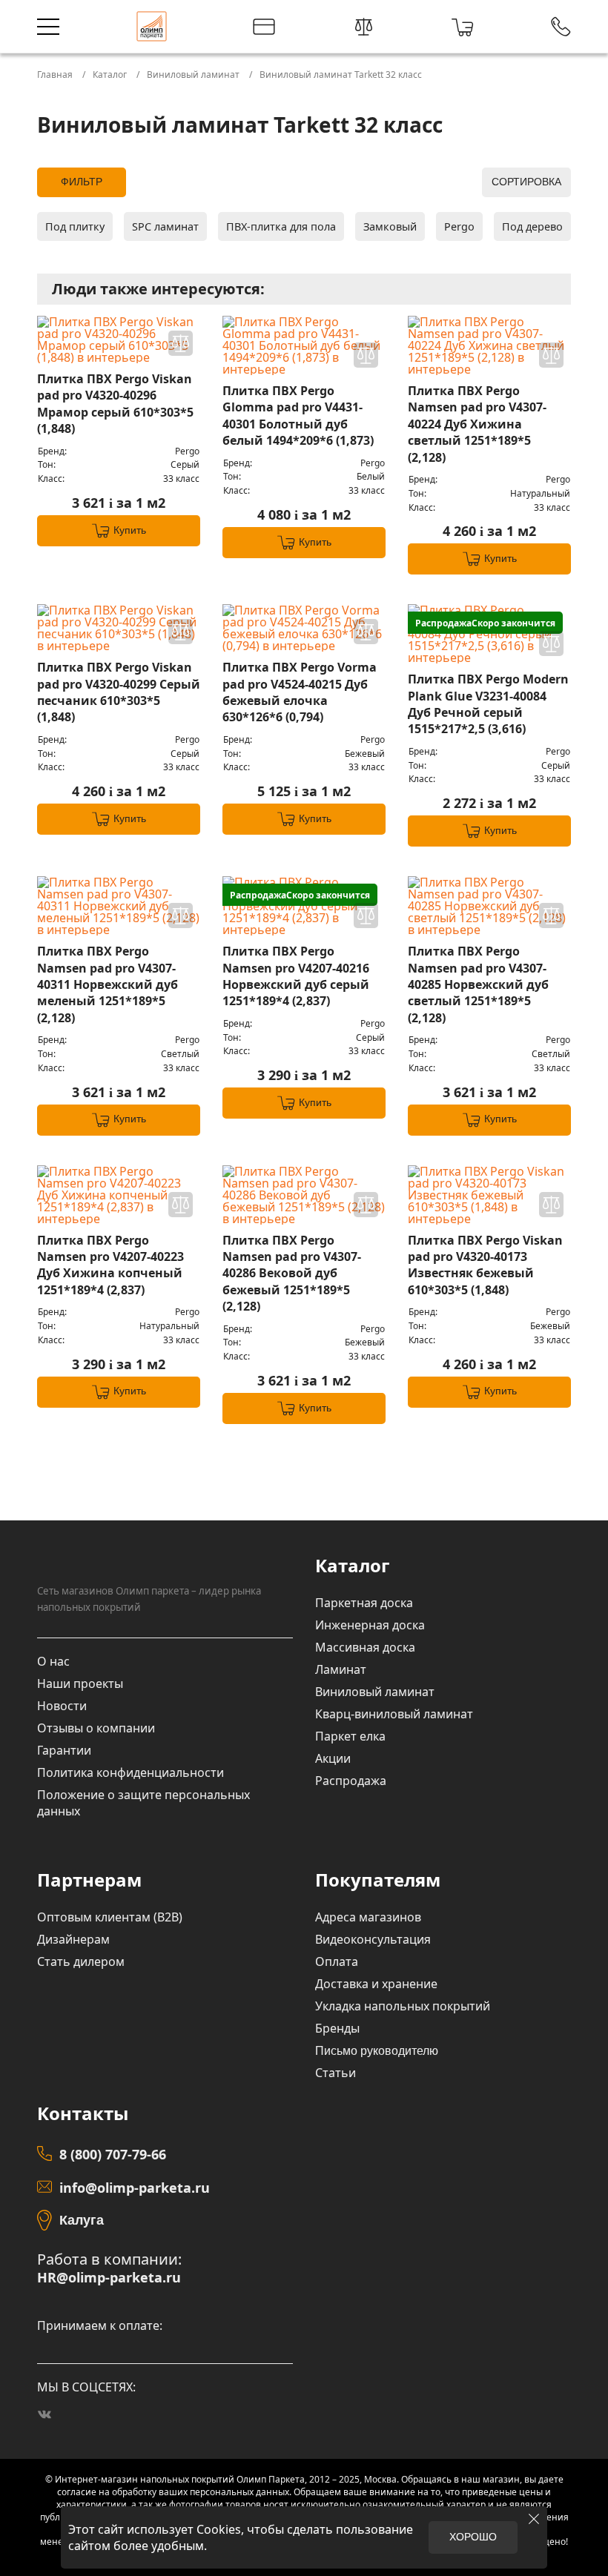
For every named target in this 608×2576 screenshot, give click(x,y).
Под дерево (532, 226)
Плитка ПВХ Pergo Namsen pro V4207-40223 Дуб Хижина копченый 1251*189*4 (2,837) (110, 1265)
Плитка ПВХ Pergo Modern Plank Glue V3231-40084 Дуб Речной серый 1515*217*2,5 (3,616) (488, 704)
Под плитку (75, 226)
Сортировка (526, 182)
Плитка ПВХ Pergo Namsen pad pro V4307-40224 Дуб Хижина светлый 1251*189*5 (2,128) (477, 424)
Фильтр (82, 182)
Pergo (459, 226)
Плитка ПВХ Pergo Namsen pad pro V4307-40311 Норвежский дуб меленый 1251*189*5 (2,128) (108, 984)
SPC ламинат (165, 226)
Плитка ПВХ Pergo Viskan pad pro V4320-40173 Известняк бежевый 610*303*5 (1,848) (485, 1265)
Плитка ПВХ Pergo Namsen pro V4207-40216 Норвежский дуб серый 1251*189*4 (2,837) (296, 976)
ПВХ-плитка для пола (281, 226)
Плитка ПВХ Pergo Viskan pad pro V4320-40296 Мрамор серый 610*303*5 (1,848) (115, 404)
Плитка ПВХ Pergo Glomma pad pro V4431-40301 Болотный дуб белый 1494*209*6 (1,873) (298, 415)
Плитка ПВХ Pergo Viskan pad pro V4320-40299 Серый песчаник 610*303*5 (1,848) (119, 692)
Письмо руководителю (377, 2051)
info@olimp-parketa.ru (135, 2188)
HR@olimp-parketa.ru (109, 2278)
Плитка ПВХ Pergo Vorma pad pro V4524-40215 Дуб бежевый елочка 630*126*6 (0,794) (300, 692)
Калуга (82, 2220)
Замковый (390, 226)
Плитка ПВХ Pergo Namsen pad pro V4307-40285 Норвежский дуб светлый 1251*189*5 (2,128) (478, 984)
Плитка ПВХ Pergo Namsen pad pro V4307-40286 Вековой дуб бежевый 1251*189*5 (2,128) (292, 1274)
